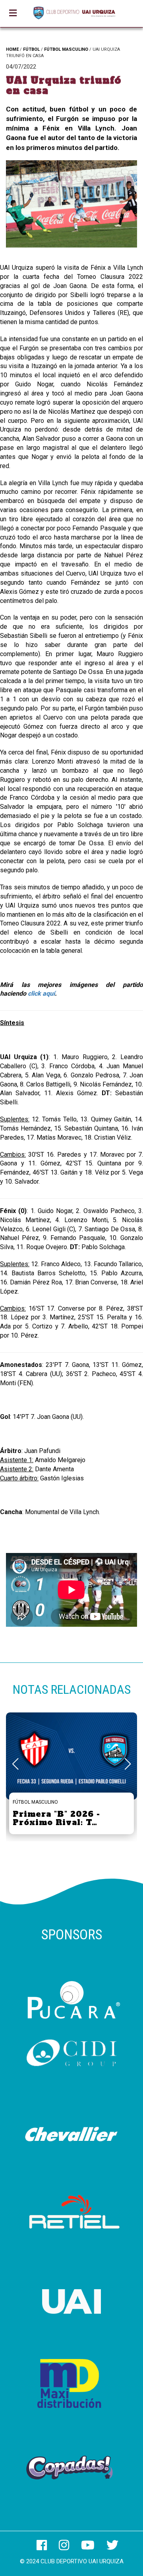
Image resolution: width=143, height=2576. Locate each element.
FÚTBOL (31, 49)
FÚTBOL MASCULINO (66, 49)
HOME (12, 49)
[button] (128, 1764)
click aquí (41, 993)
